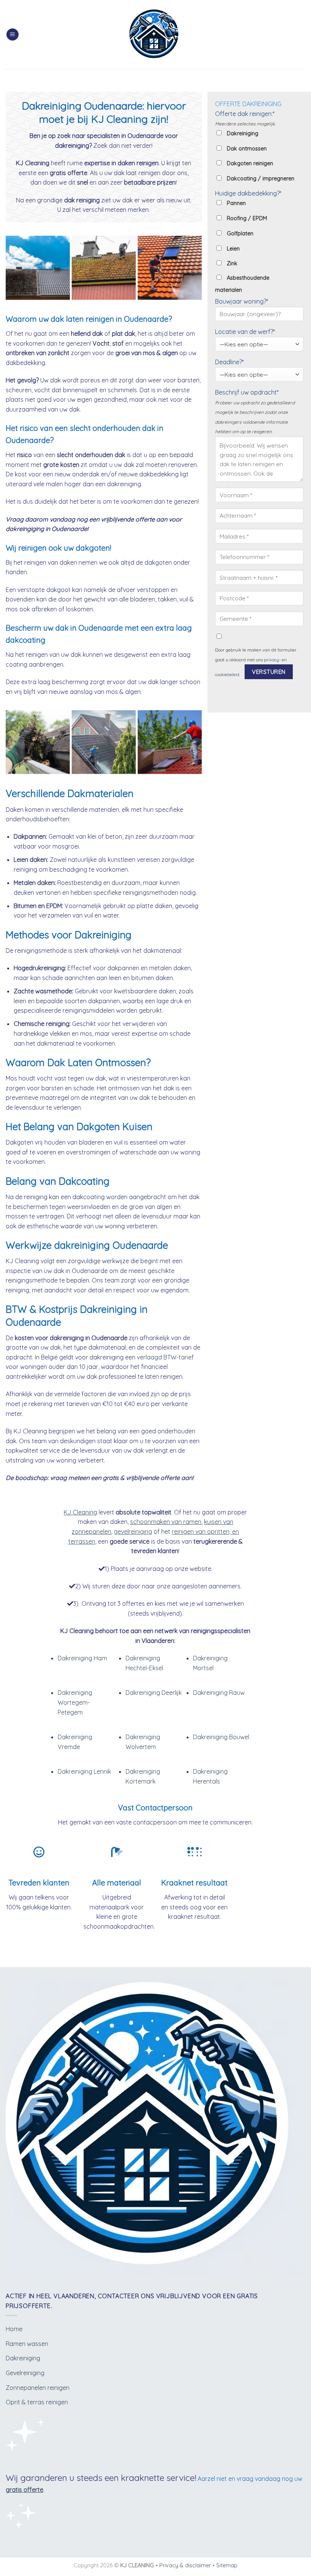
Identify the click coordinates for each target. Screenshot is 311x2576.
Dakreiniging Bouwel (221, 1737)
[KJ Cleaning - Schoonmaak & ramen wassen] (156, 35)
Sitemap (227, 2565)
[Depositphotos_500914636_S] (170, 268)
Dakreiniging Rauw (219, 1693)
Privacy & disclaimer (185, 2565)
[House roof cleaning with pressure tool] (170, 742)
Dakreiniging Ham (82, 1658)
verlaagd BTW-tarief (165, 1357)
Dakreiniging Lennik (84, 1771)
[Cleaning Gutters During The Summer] (38, 742)
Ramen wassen (27, 2344)
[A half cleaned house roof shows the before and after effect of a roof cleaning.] (38, 268)
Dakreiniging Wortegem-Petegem (75, 1702)
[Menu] (13, 35)
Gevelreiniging (25, 2373)
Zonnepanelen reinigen (38, 2388)
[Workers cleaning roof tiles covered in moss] (104, 268)
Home (14, 2329)
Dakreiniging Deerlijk (154, 1693)
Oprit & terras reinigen (37, 2402)
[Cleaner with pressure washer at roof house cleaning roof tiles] (104, 742)
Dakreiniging (23, 2358)
